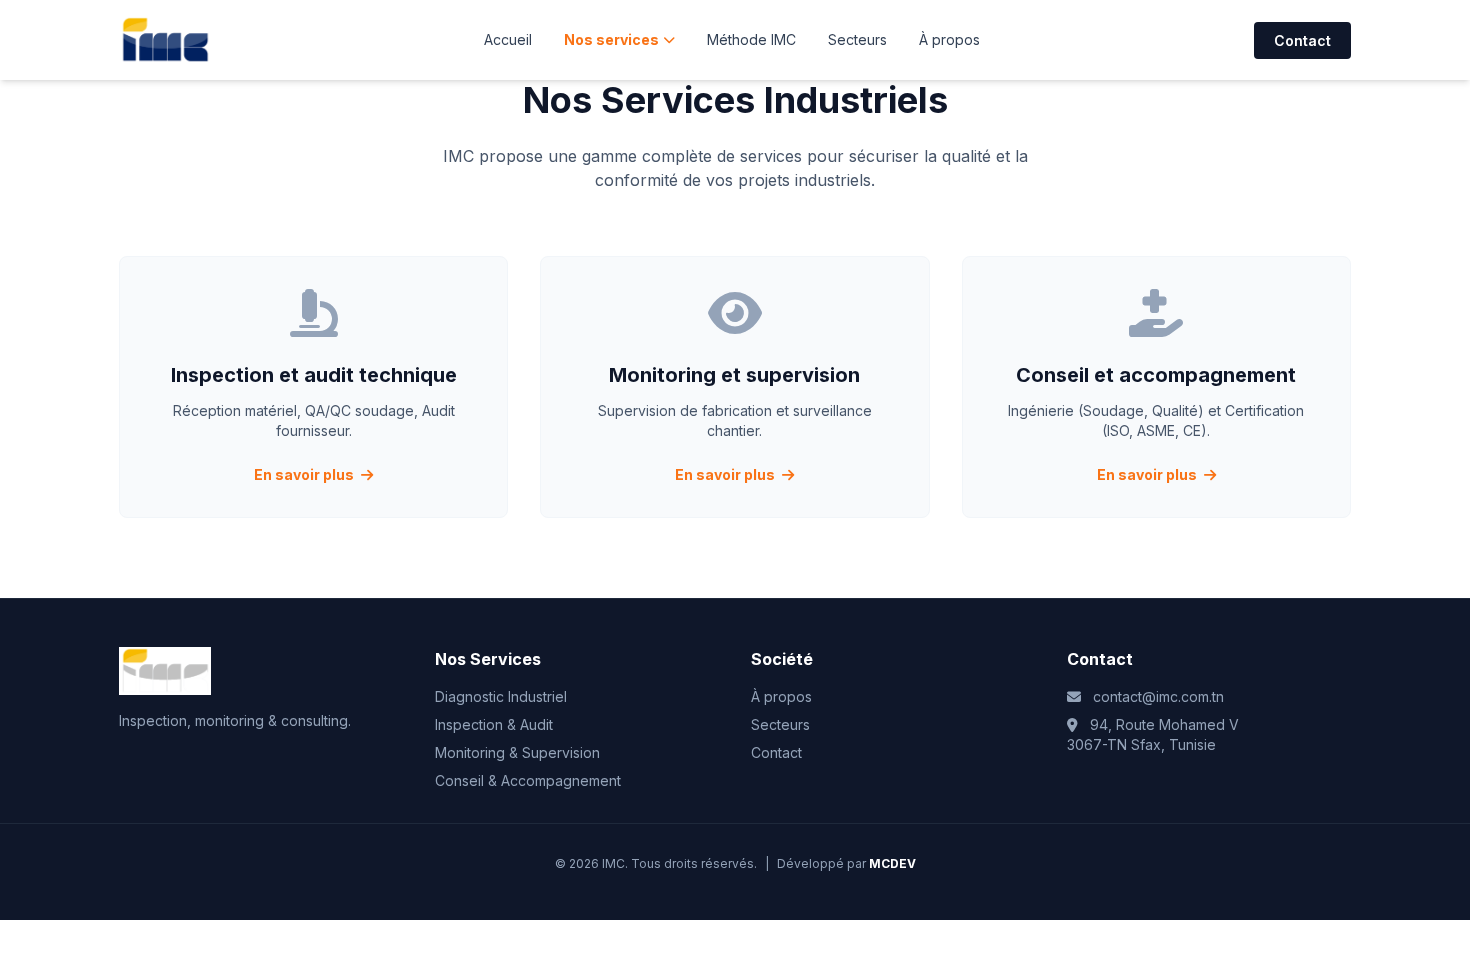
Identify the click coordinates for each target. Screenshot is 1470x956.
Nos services (611, 39)
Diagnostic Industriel (501, 696)
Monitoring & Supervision (517, 752)
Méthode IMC (751, 39)
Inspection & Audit (494, 724)
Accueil (508, 39)
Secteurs (857, 39)
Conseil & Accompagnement (528, 780)
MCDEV (892, 863)
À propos (949, 39)
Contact (1302, 40)
